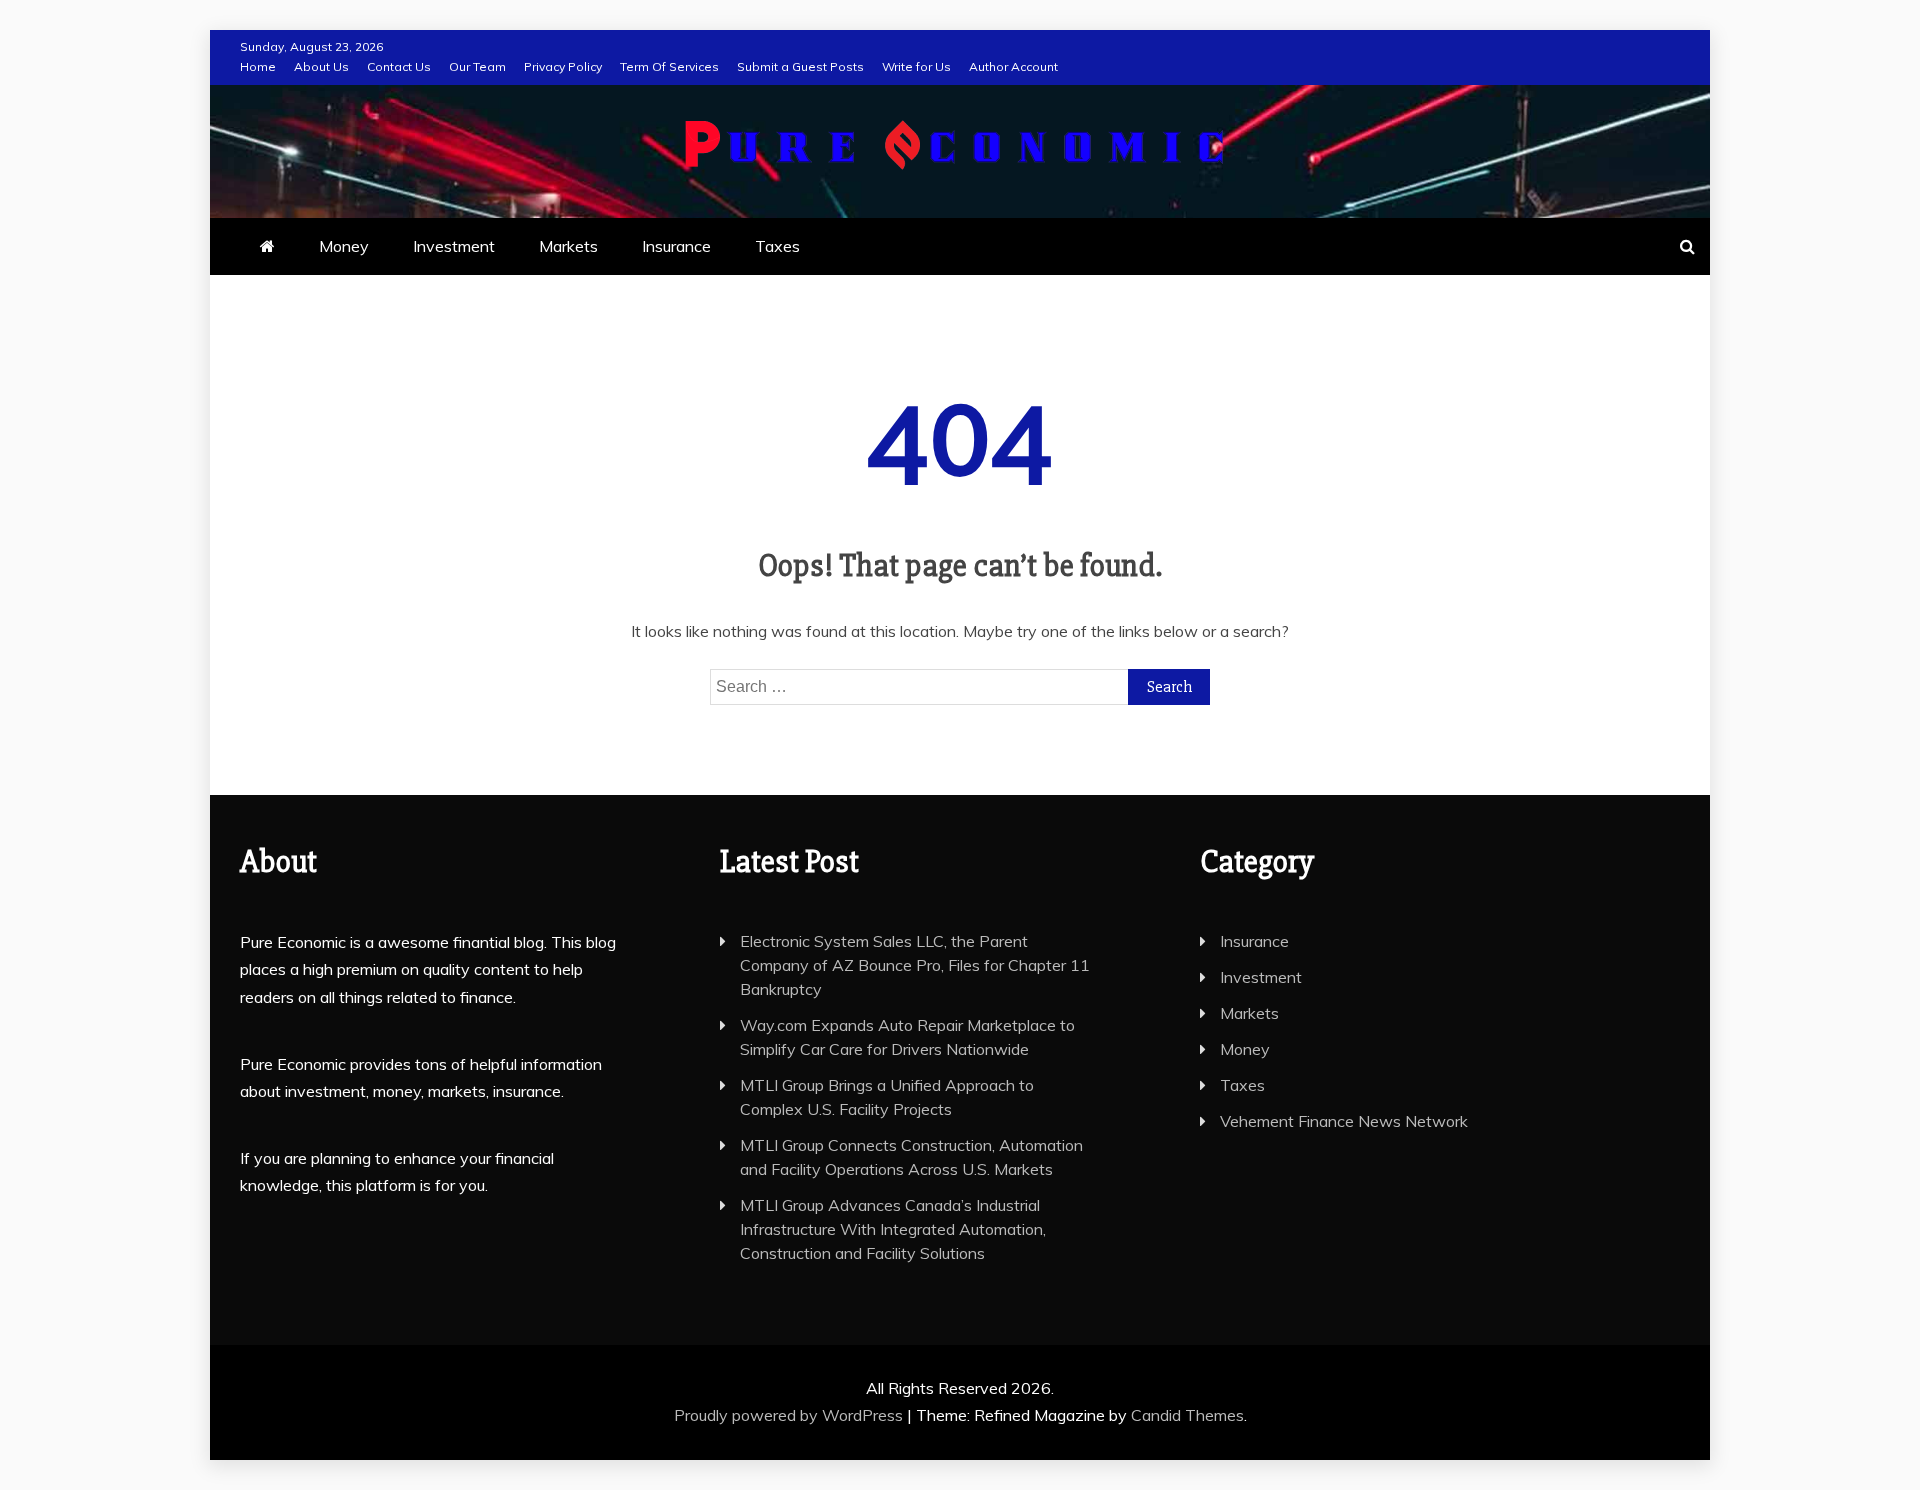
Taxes (777, 246)
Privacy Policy (563, 66)
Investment (454, 246)
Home (258, 66)
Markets (568, 246)
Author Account (1013, 66)
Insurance (676, 246)
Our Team (477, 66)
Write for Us (916, 66)
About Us (321, 66)
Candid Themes (1187, 1415)
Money (344, 246)
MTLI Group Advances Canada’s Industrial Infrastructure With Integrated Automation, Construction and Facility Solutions (893, 1229)
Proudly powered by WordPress (790, 1415)
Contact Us (399, 66)
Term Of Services (669, 66)
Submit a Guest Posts (800, 66)
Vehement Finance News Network (1344, 1121)
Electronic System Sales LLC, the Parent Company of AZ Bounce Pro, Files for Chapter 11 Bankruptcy (915, 965)
